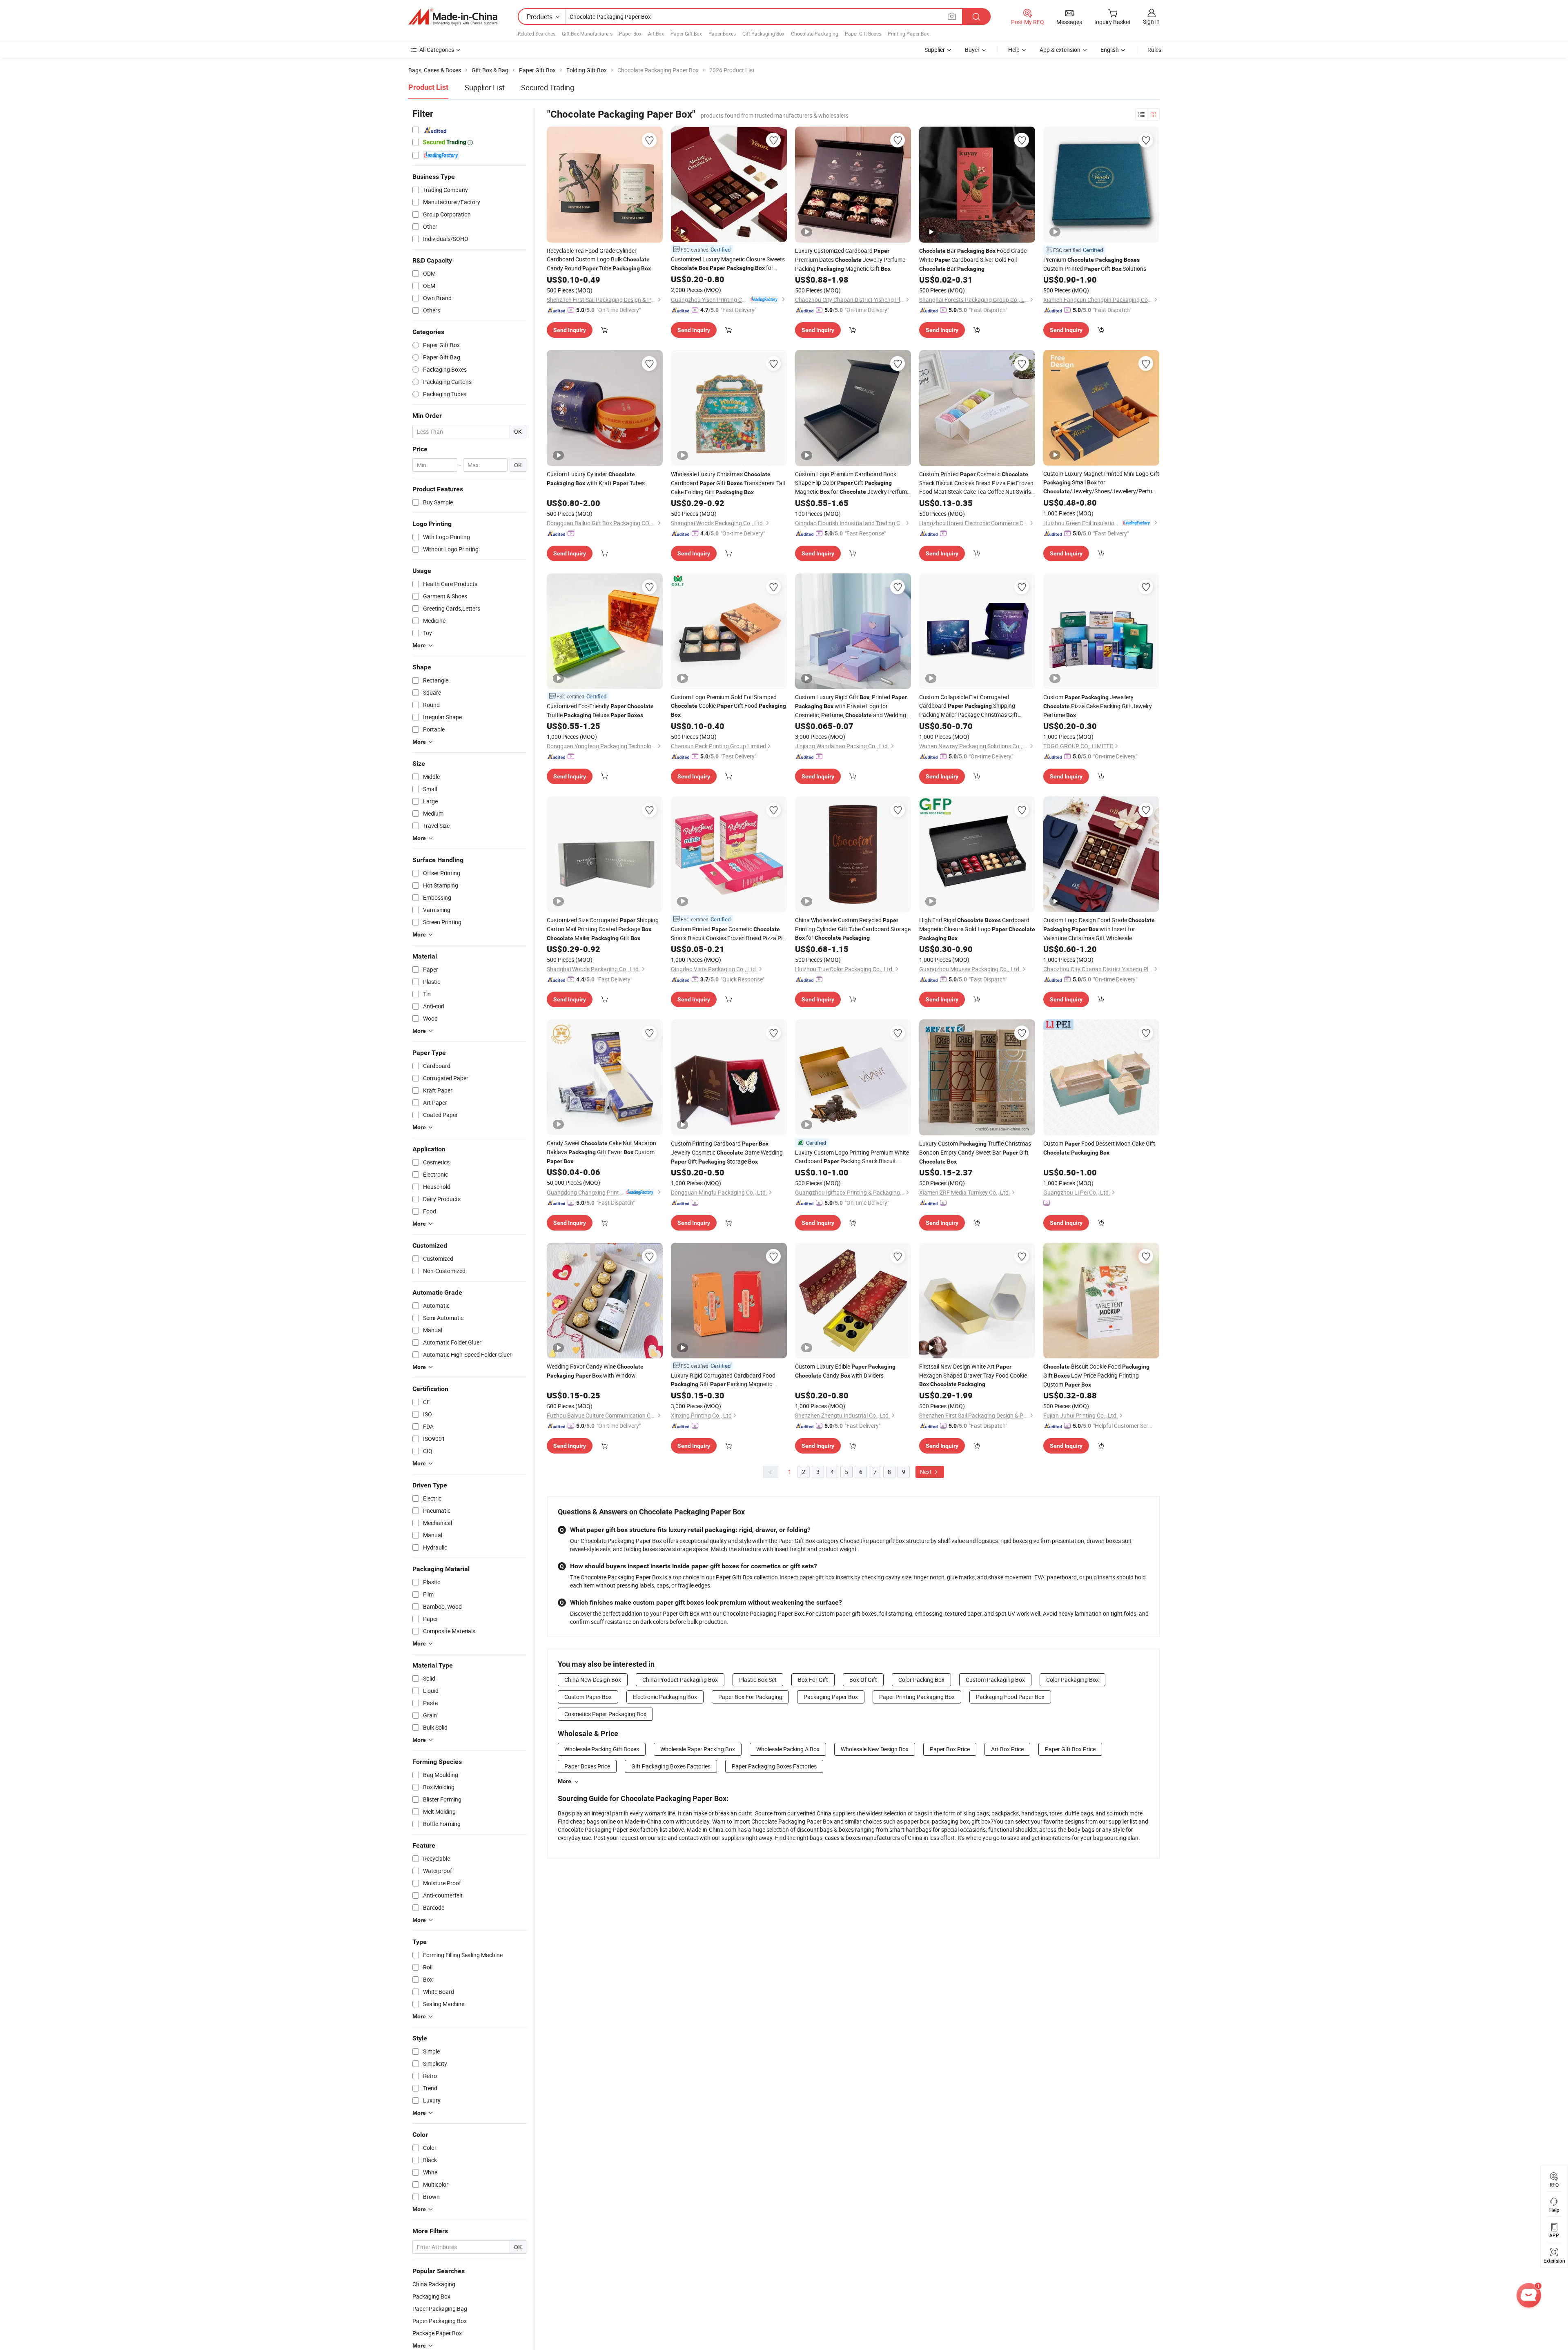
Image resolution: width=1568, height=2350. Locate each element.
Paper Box (630, 33)
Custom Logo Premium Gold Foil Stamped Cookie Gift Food (728, 706)
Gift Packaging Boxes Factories (671, 1766)
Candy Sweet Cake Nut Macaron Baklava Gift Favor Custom (601, 1152)
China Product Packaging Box (680, 1680)
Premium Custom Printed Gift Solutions (1095, 264)
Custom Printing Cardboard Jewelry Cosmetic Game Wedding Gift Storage (727, 1152)
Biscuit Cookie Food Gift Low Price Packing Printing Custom (1096, 1375)
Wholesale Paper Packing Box (698, 1749)
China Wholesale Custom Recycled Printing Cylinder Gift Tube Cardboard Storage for (853, 929)
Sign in (1151, 21)
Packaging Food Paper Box (1010, 1697)
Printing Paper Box (908, 33)
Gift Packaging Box (763, 33)
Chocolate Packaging (815, 33)
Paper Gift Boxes (863, 33)
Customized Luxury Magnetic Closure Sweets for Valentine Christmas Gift (728, 264)
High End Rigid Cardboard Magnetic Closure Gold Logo (977, 929)
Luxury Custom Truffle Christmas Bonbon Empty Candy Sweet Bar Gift (975, 1152)
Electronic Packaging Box (665, 1697)
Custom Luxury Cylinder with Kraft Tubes (596, 478)
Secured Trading (548, 87)
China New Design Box (593, 1680)
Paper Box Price (950, 1749)
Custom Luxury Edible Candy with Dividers (845, 1371)
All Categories (437, 50)
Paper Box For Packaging (750, 1697)
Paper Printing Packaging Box (917, 1697)
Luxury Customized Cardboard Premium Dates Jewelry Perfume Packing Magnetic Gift (850, 260)
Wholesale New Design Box (875, 1749)
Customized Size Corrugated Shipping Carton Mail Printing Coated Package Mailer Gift (603, 929)
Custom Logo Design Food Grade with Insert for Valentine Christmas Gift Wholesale (1099, 929)
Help (1014, 50)
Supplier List (485, 87)
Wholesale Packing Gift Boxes (602, 1749)
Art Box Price (1007, 1749)
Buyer (972, 50)
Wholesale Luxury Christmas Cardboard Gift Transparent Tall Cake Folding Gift (728, 483)
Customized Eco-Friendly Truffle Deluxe (600, 710)
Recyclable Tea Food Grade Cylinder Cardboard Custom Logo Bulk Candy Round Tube (599, 259)
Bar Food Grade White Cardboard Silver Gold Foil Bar (973, 260)
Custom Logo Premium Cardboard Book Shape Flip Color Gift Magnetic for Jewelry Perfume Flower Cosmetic (852, 483)
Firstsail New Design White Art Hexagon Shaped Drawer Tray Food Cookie (973, 1375)
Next (927, 1472)
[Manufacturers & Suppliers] (453, 17)
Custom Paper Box (588, 1697)
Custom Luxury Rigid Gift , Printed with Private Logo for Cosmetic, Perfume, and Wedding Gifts (851, 706)
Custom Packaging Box (995, 1680)
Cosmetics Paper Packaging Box (605, 1714)
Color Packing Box (921, 1680)
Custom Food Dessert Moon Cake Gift (1099, 1148)
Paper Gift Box (686, 33)
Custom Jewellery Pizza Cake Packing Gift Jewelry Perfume (1098, 706)
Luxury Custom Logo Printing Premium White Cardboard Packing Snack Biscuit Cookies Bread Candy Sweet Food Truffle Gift (852, 1157)
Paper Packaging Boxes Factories (774, 1766)
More (565, 1781)
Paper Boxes (722, 33)
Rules (1154, 50)
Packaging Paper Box (831, 1697)
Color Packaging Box (1072, 1680)
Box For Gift (813, 1680)
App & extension (1060, 50)
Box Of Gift (863, 1680)
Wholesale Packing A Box (788, 1749)
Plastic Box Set (758, 1680)
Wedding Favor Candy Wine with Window (595, 1371)
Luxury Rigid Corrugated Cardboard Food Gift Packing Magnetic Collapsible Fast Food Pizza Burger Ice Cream (729, 1380)
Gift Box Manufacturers (587, 33)
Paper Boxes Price (587, 1766)
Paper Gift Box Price (1070, 1749)
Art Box (656, 33)
